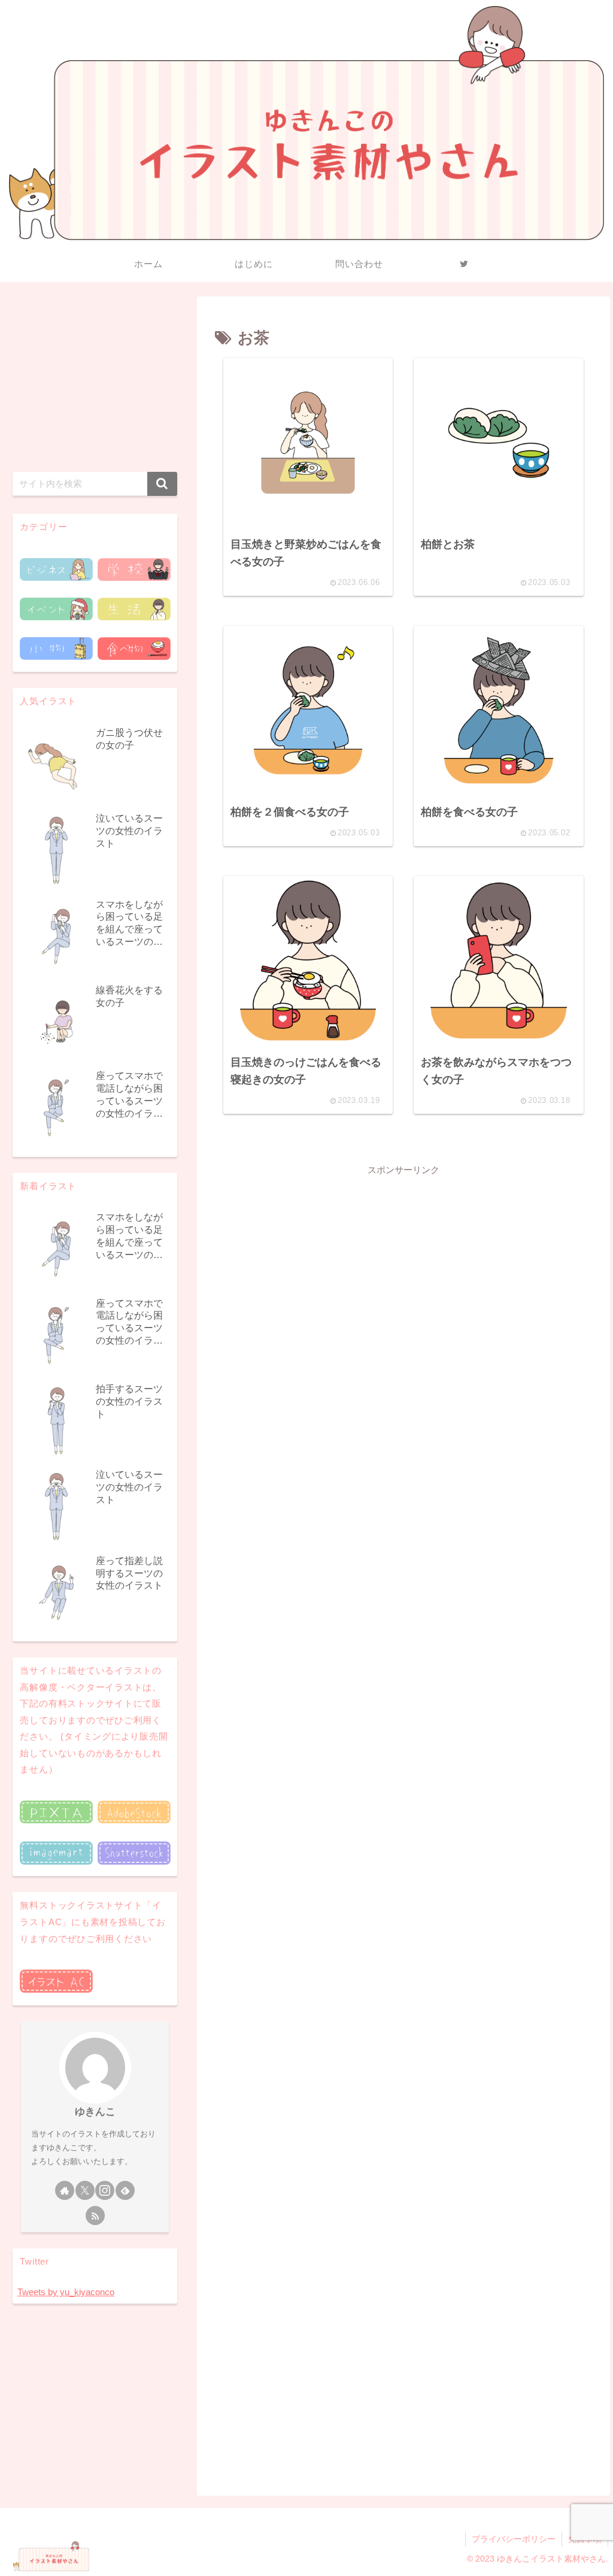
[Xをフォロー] (85, 2190)
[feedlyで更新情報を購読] (125, 2190)
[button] (162, 484)
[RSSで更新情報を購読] (95, 2216)
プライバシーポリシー (514, 2539)
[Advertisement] (403, 1262)
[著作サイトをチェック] (65, 2190)
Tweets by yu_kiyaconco (66, 2292)
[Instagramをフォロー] (105, 2190)
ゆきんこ (95, 2111)
